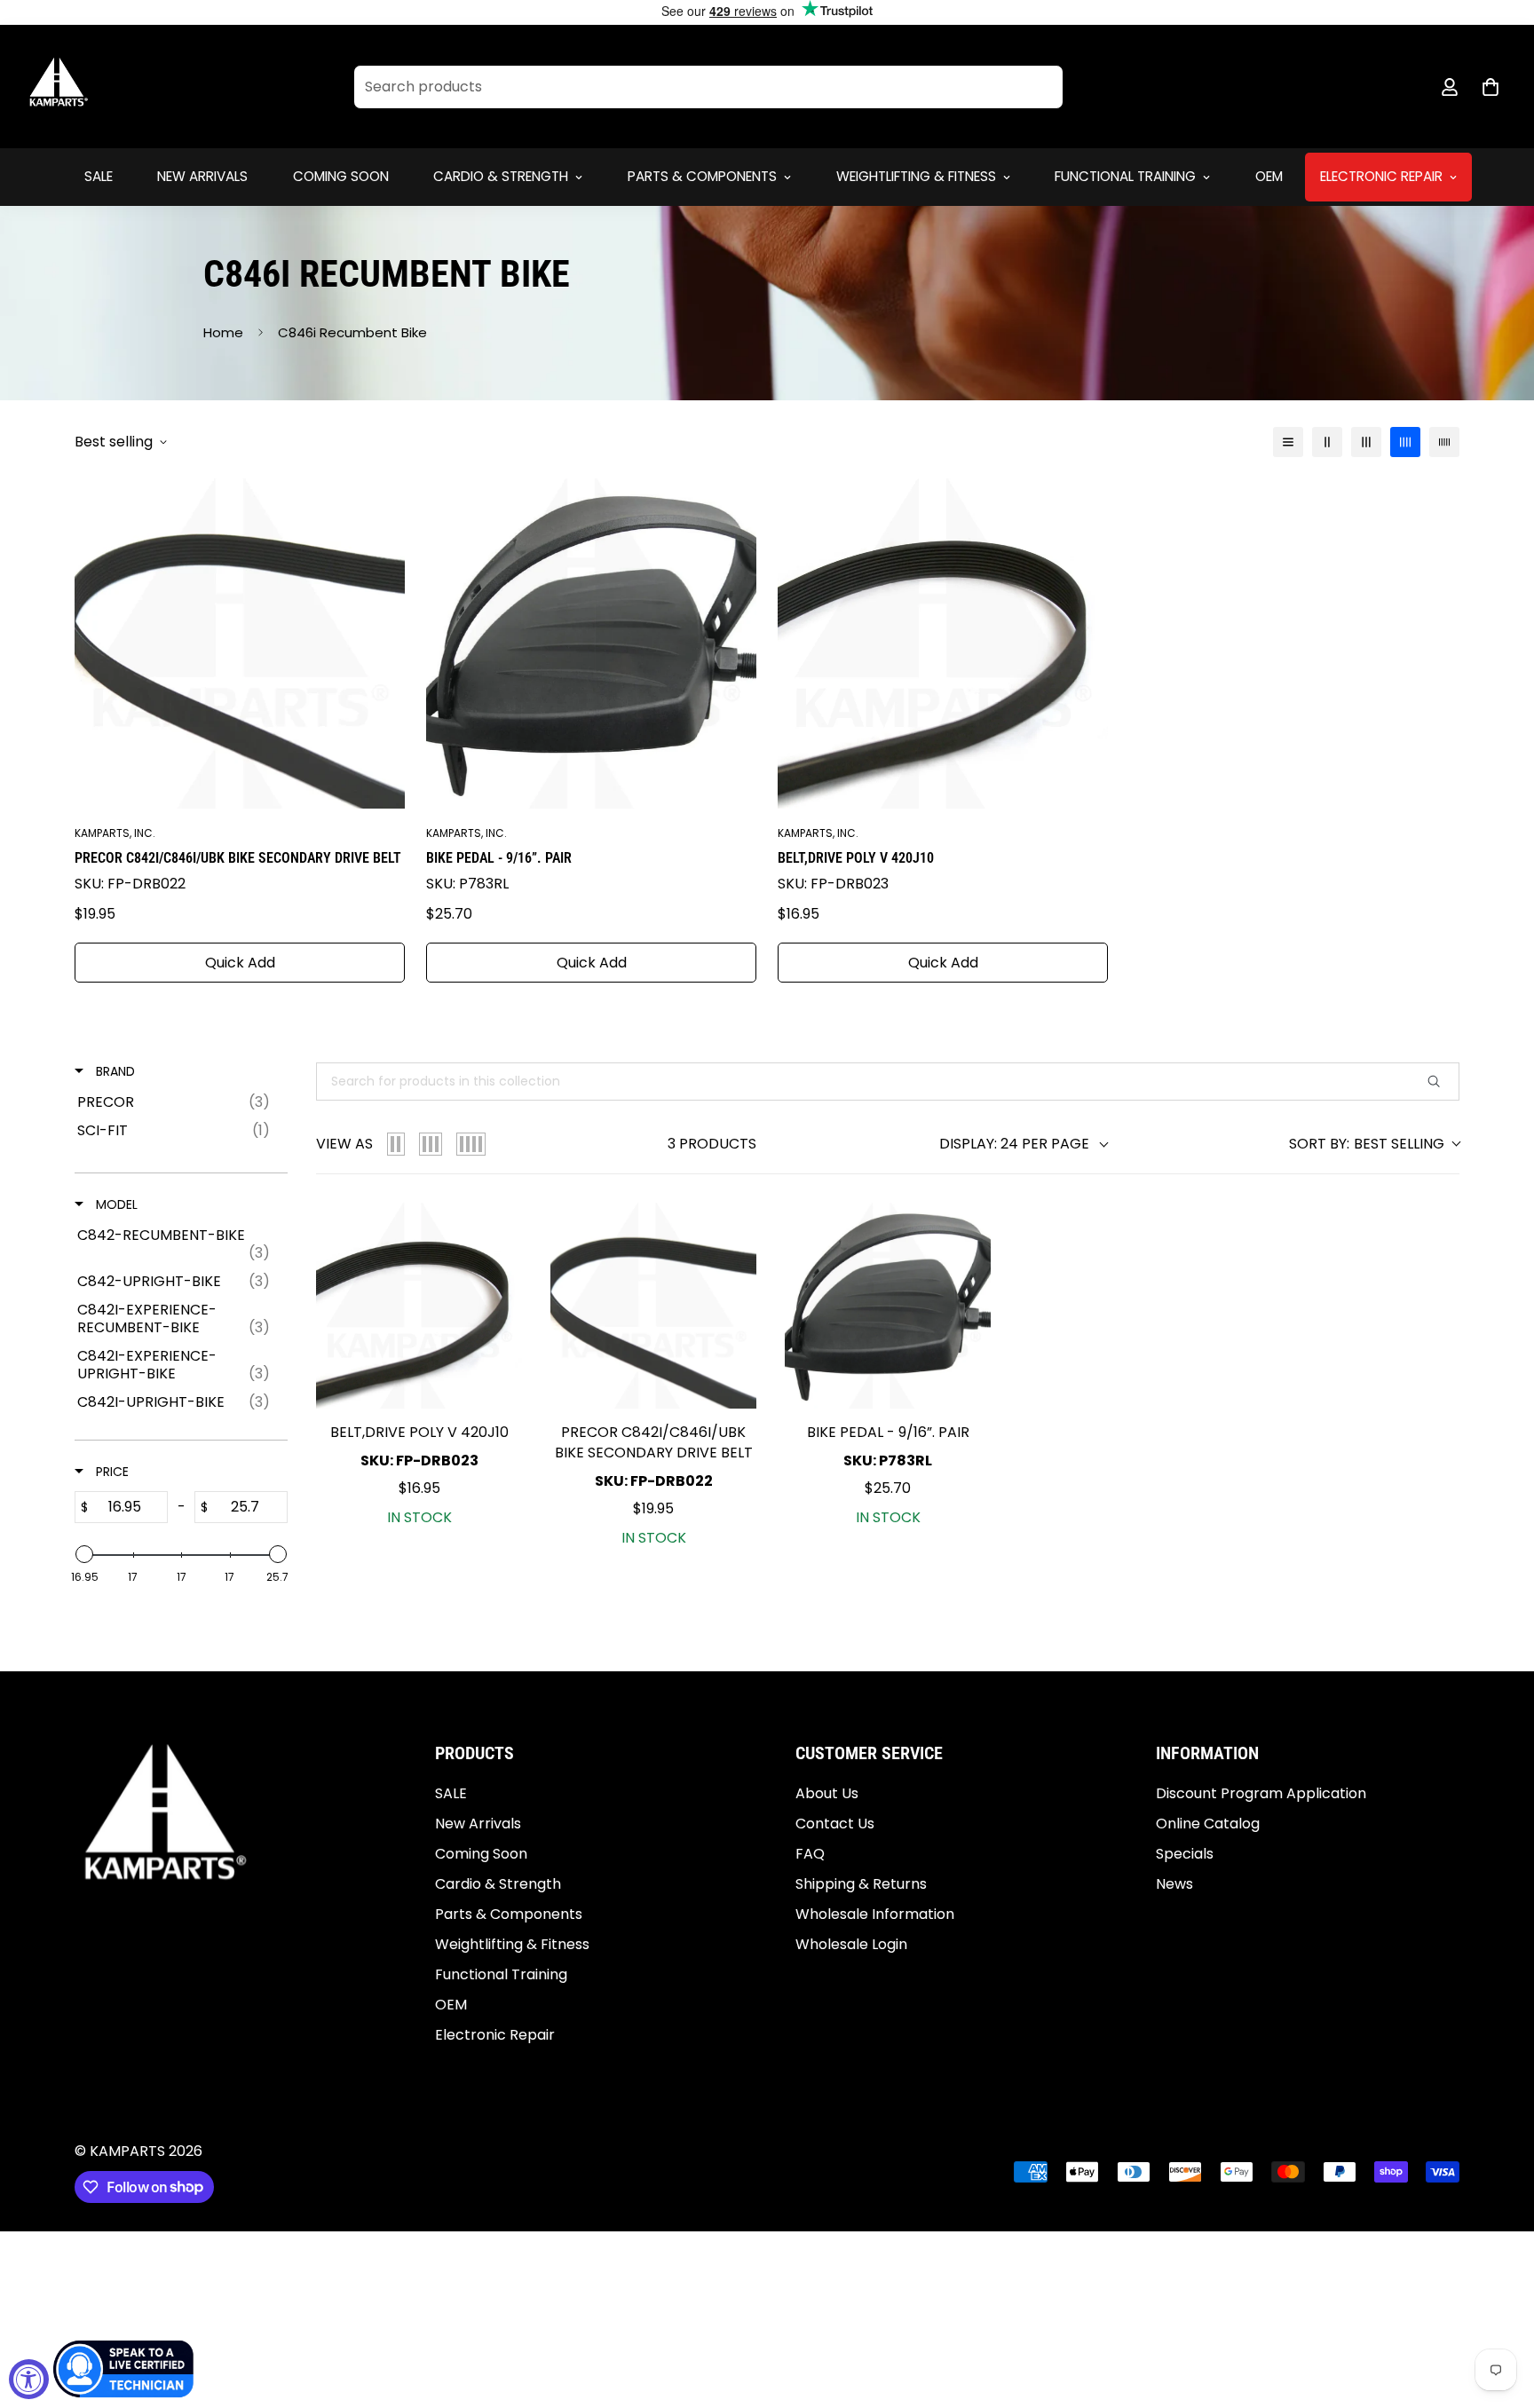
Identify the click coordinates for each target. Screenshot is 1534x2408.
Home (223, 332)
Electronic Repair (1381, 176)
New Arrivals (202, 176)
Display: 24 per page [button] (1014, 1144)
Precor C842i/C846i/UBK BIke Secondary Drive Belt (238, 858)
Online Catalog (1208, 1824)
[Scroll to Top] (1499, 2311)
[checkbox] (178, 1102)
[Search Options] (1441, 1082)
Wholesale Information (875, 1915)
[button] (1491, 87)
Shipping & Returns (861, 1885)
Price (111, 1472)
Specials (1185, 1855)
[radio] (396, 1144)
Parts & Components (702, 176)
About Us (827, 1794)
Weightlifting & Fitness (916, 176)
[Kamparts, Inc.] (59, 87)
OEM (1269, 176)
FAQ (810, 1855)
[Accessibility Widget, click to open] (29, 2379)
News (1174, 1885)
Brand (114, 1071)
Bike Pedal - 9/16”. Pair (499, 858)
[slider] (84, 1554)
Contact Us (835, 1824)
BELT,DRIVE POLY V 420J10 (856, 858)
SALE (99, 176)
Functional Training (1125, 176)
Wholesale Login (851, 1945)
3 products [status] (712, 1144)
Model (115, 1204)
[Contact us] (124, 2369)
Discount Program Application (1261, 1794)
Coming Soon (341, 176)
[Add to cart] (494, 1234)
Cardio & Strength (501, 176)
